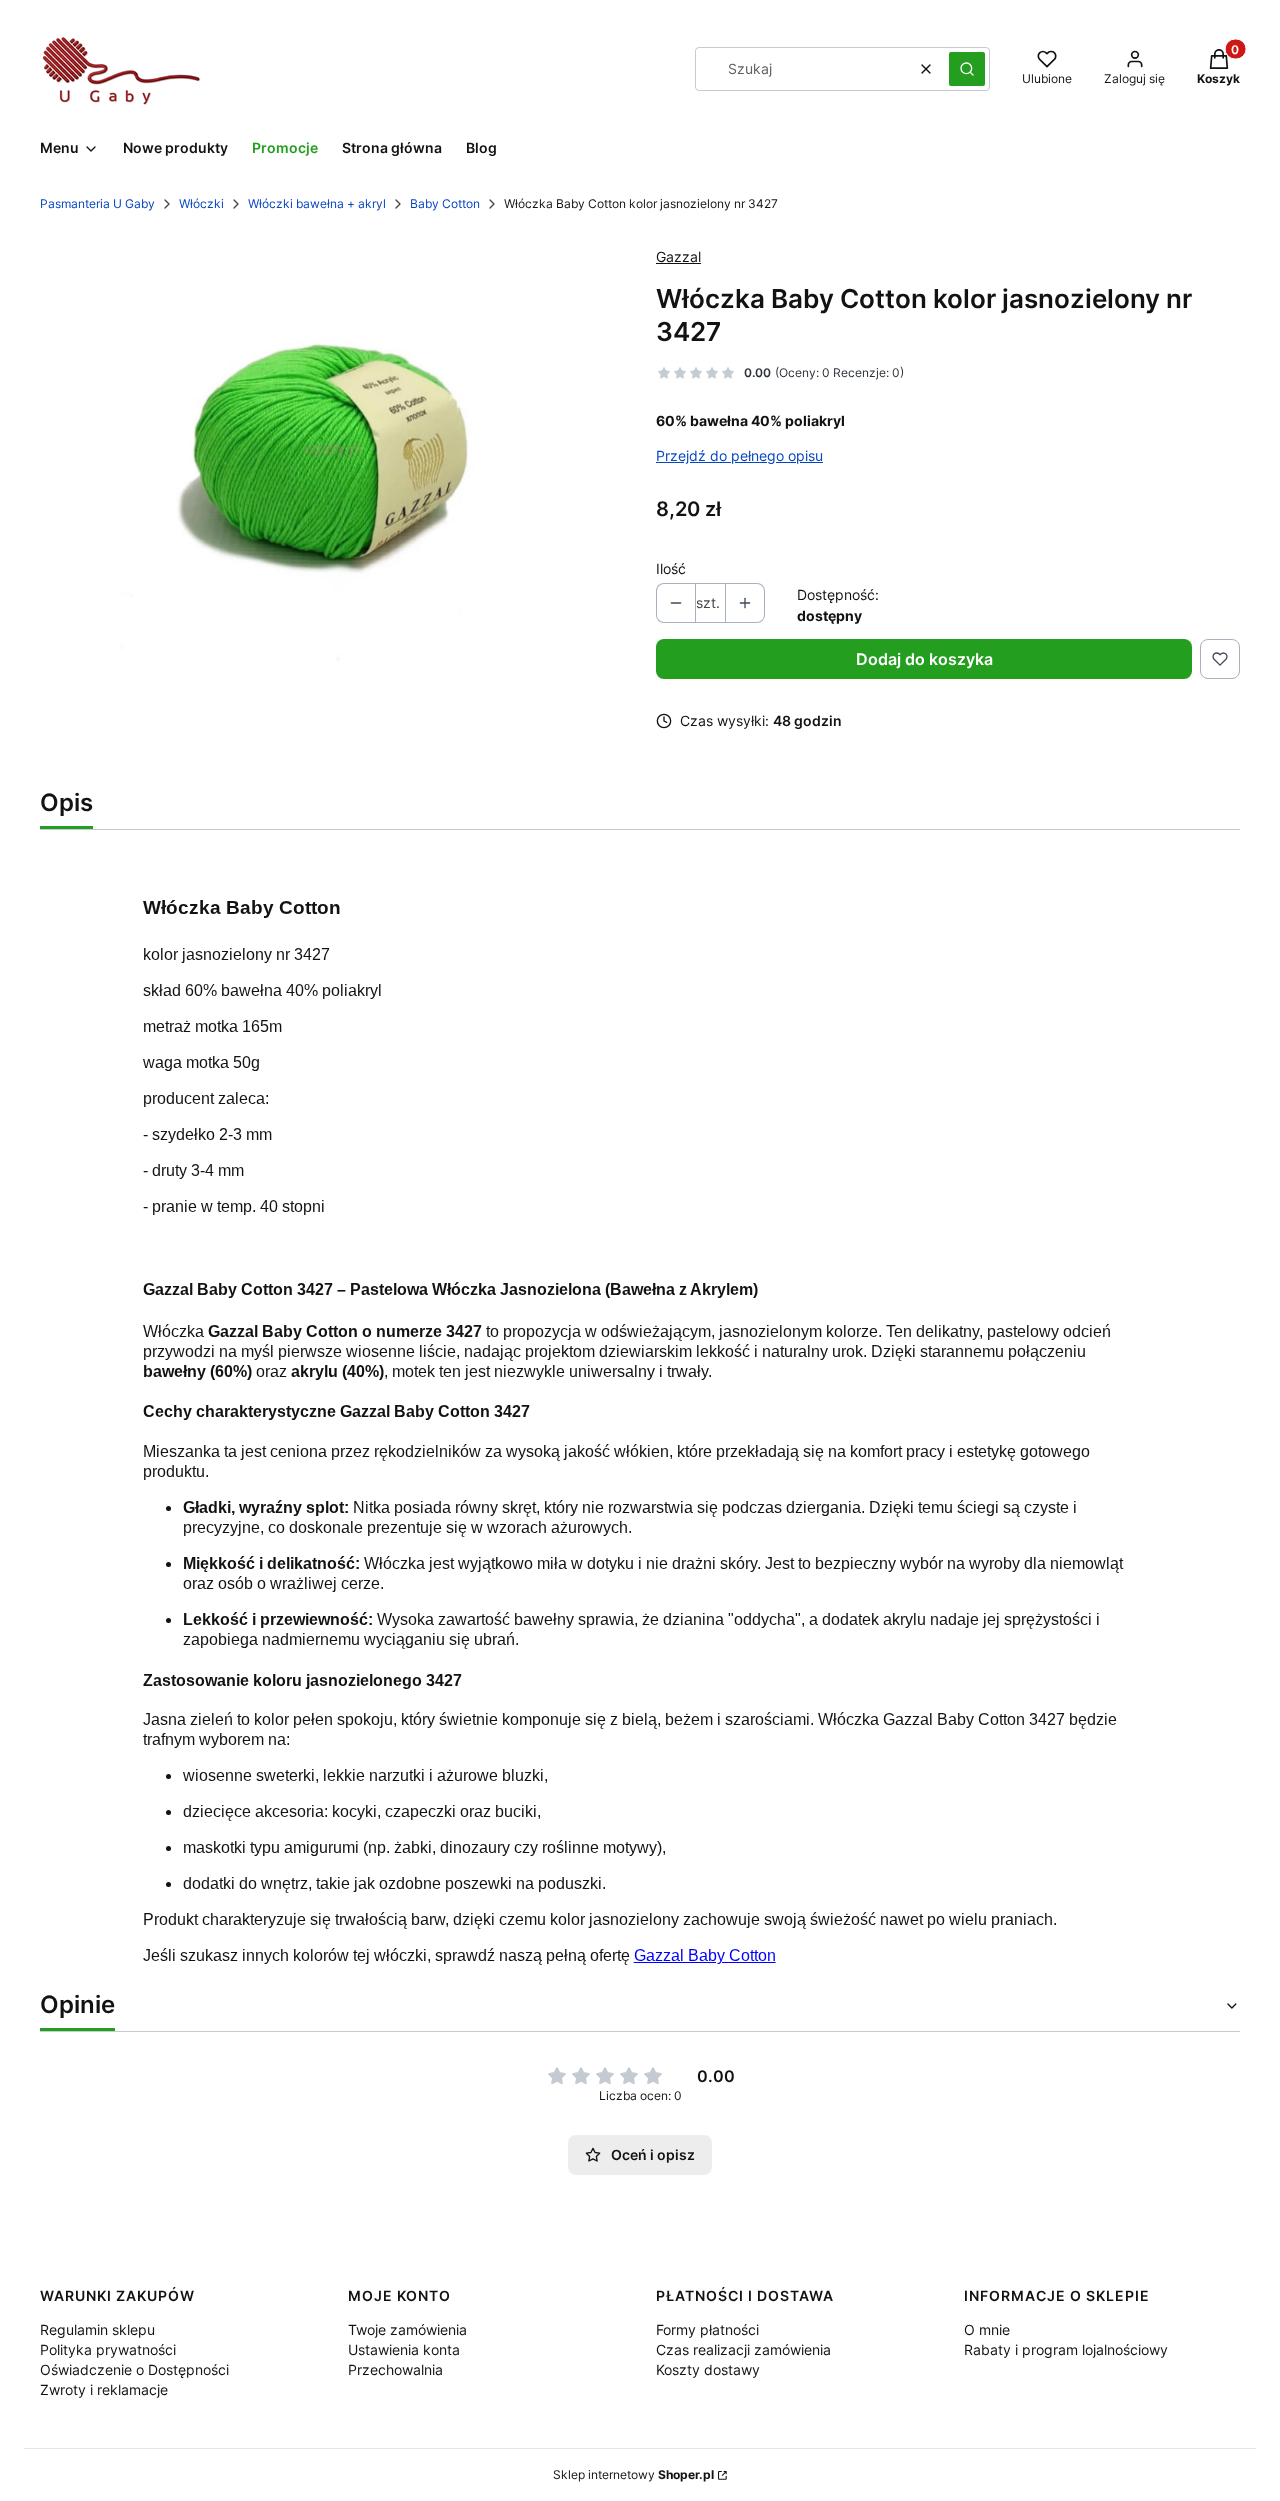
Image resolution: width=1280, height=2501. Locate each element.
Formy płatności (707, 2329)
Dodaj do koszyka (924, 659)
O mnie (987, 2329)
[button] (967, 69)
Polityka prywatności (108, 2349)
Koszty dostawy (708, 2369)
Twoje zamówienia (407, 2329)
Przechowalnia (395, 2369)
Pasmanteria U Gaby (97, 203)
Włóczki (201, 203)
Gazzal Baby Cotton (705, 1955)
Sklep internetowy (633, 2474)
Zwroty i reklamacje (104, 2389)
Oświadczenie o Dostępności (134, 2369)
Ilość (671, 568)
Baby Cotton (445, 203)
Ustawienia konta (404, 2349)
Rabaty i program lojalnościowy (1066, 2349)
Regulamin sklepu (97, 2329)
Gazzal (678, 256)
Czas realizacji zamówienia (743, 2349)
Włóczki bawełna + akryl (317, 203)
